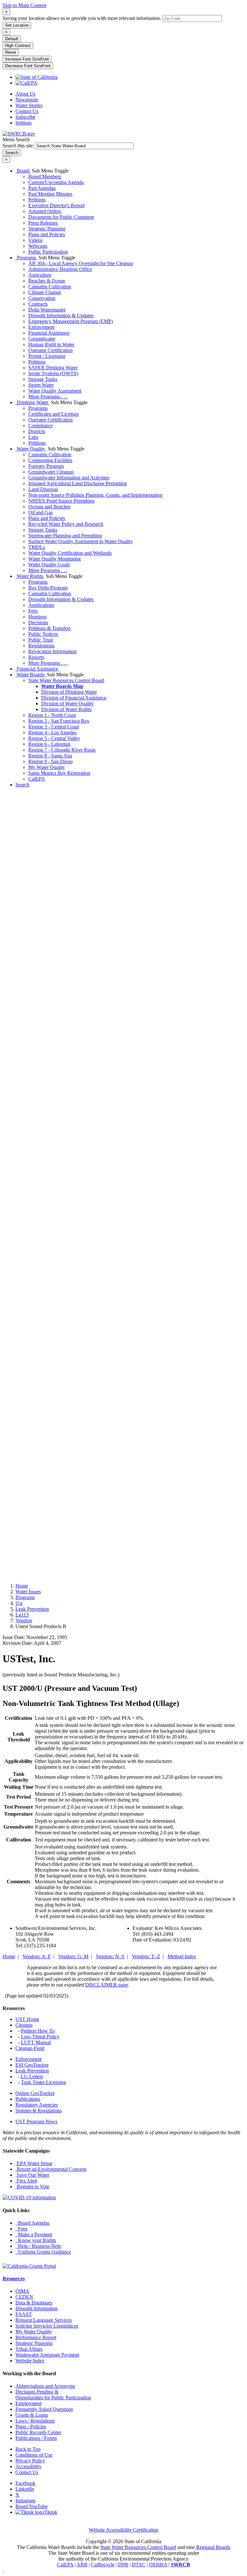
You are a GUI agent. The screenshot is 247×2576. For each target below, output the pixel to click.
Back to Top (28, 2449)
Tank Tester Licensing (43, 2082)
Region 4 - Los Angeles (52, 732)
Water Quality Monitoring (55, 559)
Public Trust (41, 640)
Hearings (37, 617)
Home (22, 1586)
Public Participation (48, 252)
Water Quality (31, 449)
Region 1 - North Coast (52, 715)
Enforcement (41, 327)
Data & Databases (34, 2303)
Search (22, 785)
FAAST (24, 2314)
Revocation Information (52, 651)
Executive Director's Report (56, 205)
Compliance (41, 426)
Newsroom (27, 100)
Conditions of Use (34, 2455)
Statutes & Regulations (39, 2111)
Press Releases (43, 223)
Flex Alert (26, 2181)
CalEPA (37, 779)
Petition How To (38, 2031)
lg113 (22, 1615)
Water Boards (31, 675)
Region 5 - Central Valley (54, 738)
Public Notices (43, 634)
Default (12, 39)
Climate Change (45, 292)
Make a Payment (34, 2234)
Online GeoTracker (35, 2093)
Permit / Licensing (47, 356)
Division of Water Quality (67, 704)
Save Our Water (32, 2175)
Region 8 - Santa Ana (50, 756)
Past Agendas (42, 188)
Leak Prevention (32, 2071)
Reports (36, 657)
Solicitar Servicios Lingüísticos (47, 2326)
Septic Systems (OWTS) (53, 373)
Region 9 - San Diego (50, 761)
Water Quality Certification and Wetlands (70, 553)
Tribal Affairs (29, 2349)
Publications (28, 2099)
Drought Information (37, 2308)
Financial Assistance (49, 333)
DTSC (139, 2565)
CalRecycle (103, 2565)
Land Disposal (43, 489)
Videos (35, 240)
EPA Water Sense (34, 2163)
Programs (26, 258)
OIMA (22, 2291)
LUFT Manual (36, 2042)
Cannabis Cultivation (50, 287)
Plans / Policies (31, 2427)
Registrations (41, 646)
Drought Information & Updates (61, 315)
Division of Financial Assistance (74, 698)
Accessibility (28, 2466)
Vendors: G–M (73, 1956)
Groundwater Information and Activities (69, 478)
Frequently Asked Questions (44, 2409)
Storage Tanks (43, 379)
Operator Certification (50, 350)
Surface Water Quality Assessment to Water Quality (81, 541)
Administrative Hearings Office (60, 269)
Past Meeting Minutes (50, 194)
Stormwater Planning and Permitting (65, 536)
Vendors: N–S (110, 1956)
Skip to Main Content (24, 5)
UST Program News (36, 2122)
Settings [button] (23, 123)
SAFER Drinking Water (53, 368)
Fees (33, 611)
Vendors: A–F (37, 1956)
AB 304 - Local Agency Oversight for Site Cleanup (81, 263)
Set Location (17, 25)
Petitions (37, 200)
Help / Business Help (38, 2246)
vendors (24, 1621)
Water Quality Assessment (55, 391)
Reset (11, 52)
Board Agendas (32, 2223)
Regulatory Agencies (37, 2105)
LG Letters (32, 2076)
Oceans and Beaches (49, 507)
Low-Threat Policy (40, 2037)
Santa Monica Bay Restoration (59, 773)
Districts (37, 431)
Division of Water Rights (66, 709)
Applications (41, 605)
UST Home (27, 2019)
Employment (28, 2403)
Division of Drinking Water (69, 692)
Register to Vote (32, 2187)
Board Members (45, 176)
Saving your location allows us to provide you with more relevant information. (82, 18)
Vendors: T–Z (146, 1956)
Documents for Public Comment (61, 217)
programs (25, 1597)
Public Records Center (38, 2432)
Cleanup (24, 2025)
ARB (82, 2565)
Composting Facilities (50, 460)
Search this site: (19, 146)
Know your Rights (36, 2240)
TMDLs (37, 547)
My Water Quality (47, 767)
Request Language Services (44, 2320)
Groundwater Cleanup (51, 472)
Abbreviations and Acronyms (45, 2386)
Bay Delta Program (48, 588)
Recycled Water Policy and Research (66, 524)
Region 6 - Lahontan (49, 744)
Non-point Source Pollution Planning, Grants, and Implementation (95, 495)
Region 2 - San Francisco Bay (59, 721)
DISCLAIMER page (107, 1985)
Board (23, 171)
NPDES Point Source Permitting (61, 501)
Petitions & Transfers (50, 628)
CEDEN (24, 2297)
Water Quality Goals (49, 565)
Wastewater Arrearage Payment (47, 2355)
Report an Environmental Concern (51, 2169)
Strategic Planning (47, 229)
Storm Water (41, 385)
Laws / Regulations (35, 2421)
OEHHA (158, 2565)
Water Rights (30, 576)
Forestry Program (46, 466)
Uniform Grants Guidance (43, 2252)
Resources (14, 2279)
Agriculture (40, 275)
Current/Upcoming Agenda (56, 182)
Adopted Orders (45, 211)
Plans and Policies (47, 234)
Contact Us (27, 111)
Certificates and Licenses (54, 414)
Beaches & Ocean (47, 281)
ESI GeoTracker (32, 2065)
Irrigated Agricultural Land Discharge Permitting (78, 483)
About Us (25, 94)
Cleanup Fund (30, 2048)
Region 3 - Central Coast (54, 727)
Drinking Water (32, 402)
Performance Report (36, 2337)
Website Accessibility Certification (123, 2530)
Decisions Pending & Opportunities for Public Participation (53, 2395)
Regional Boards (213, 2547)
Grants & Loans (32, 2415)
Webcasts (38, 246)
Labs (33, 437)
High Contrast (18, 46)
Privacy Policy (30, 2461)
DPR (123, 2565)
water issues (28, 1592)
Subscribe (25, 117)
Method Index (182, 1956)
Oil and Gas (41, 512)
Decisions (38, 622)
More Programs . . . (48, 397)
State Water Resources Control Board (66, 680)
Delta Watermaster (47, 310)
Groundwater (42, 339)
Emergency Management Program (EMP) (71, 321)
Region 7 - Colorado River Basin (62, 750)
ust (19, 1603)
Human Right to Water (51, 344)
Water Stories (29, 105)
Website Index (30, 2361)
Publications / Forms (36, 2438)
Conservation (42, 298)
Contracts (38, 304)
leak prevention (32, 1609)
